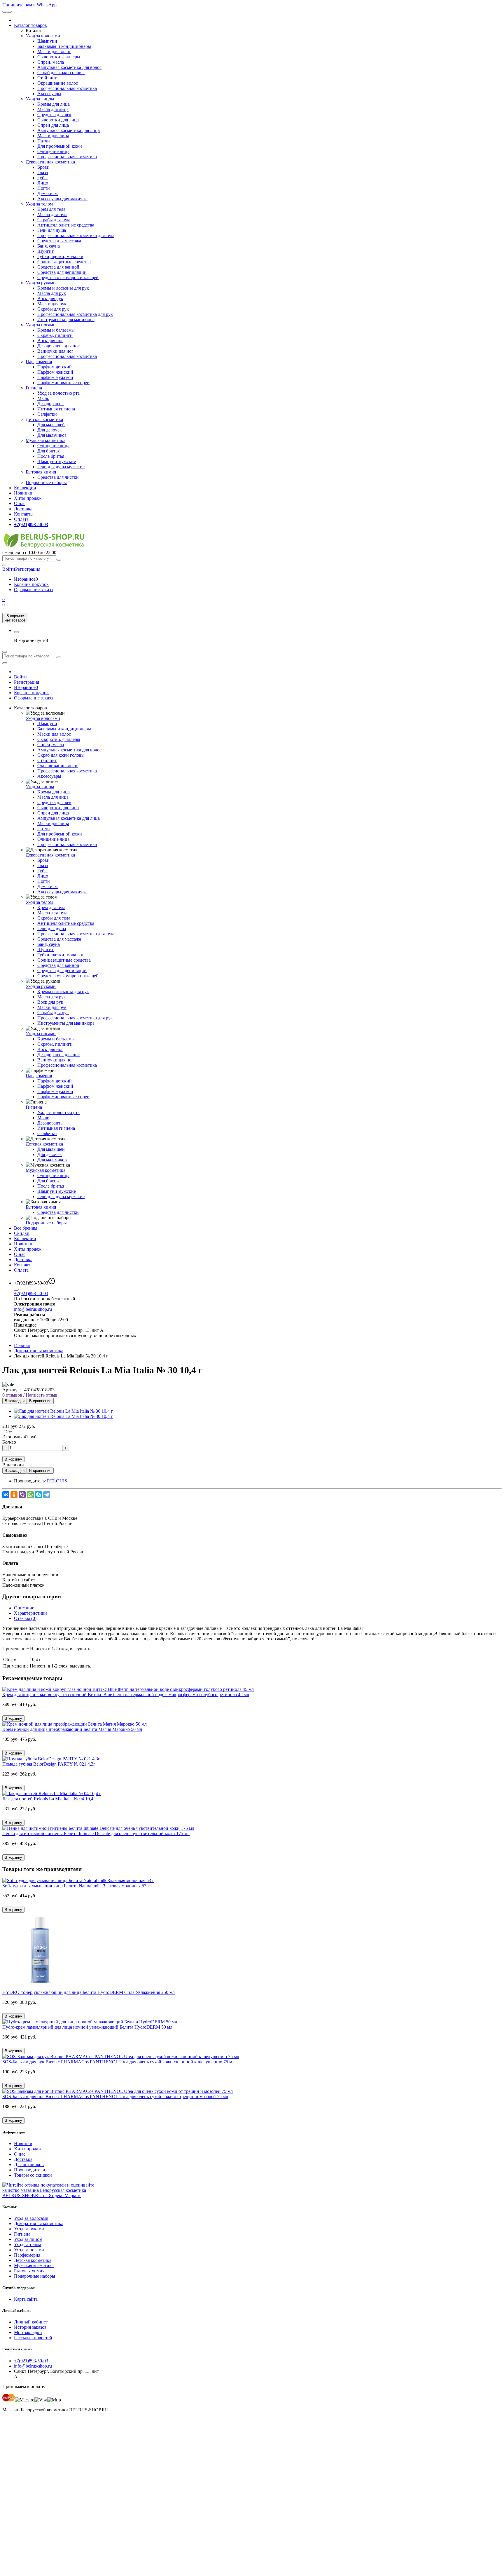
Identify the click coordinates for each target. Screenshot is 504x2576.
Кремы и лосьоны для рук (63, 288)
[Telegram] (47, 1495)
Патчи (44, 141)
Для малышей (51, 425)
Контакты (24, 514)
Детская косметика (44, 419)
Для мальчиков (52, 435)
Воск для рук (50, 298)
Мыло (43, 398)
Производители (30, 2170)
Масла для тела (52, 214)
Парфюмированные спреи (63, 383)
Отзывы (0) (25, 1618)
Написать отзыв (42, 1395)
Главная (22, 1345)
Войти (20, 677)
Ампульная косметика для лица (69, 130)
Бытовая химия (41, 472)
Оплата (21, 519)
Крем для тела (51, 209)
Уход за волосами (43, 36)
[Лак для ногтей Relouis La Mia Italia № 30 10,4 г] (63, 1411)
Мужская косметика (45, 440)
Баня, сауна (49, 246)
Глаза (43, 172)
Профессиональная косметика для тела (76, 235)
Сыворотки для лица (58, 120)
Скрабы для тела (54, 220)
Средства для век (54, 115)
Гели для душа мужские (61, 467)
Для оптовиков (29, 2165)
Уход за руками (41, 283)
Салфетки (47, 414)
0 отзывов (12, 1395)
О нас (20, 503)
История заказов (30, 2327)
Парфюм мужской (55, 377)
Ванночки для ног (55, 351)
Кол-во (9, 1442)
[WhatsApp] (30, 1495)
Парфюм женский (55, 372)
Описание (24, 1608)
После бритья (51, 456)
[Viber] (22, 1495)
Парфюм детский (55, 367)
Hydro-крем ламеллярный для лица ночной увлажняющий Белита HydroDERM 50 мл (87, 2027)
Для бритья (48, 451)
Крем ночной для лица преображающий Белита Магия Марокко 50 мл (72, 1729)
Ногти (44, 188)
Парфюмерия (39, 362)
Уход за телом (39, 204)
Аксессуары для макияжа (62, 199)
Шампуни (47, 41)
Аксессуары (49, 94)
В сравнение (40, 1401)
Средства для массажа (59, 241)
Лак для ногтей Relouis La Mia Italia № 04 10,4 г (49, 1799)
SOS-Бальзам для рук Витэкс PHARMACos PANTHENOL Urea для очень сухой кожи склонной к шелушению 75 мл (118, 2062)
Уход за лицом (40, 99)
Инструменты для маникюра (66, 320)
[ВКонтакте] (6, 1495)
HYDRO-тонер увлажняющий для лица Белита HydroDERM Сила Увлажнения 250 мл (89, 1992)
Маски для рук (52, 304)
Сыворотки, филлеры (59, 57)
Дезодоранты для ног (58, 346)
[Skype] (38, 1495)
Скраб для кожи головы (61, 73)
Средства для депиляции (62, 272)
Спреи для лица (53, 125)
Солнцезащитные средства (64, 262)
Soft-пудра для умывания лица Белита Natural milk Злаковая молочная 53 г (76, 1886)
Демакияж (48, 193)
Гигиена (34, 388)
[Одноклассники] (14, 1495)
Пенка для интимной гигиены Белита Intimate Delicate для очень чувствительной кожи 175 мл (96, 1833)
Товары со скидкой (33, 2175)
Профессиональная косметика (67, 88)
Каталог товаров (30, 25)
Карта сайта (26, 2299)
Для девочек (50, 430)
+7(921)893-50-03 (31, 1293)
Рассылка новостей (33, 2338)
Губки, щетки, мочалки (60, 256)
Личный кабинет (31, 2322)
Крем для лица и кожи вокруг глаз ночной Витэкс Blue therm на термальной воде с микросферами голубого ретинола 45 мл (126, 1695)
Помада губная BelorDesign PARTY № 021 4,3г (49, 1764)
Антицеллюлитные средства (66, 225)
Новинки (23, 493)
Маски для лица (53, 136)
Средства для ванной (58, 267)
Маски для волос (54, 52)
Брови (43, 167)
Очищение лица (53, 151)
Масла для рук (52, 293)
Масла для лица (53, 109)
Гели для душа (52, 230)
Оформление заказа (33, 590)
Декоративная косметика (50, 162)
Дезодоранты (50, 404)
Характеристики (30, 1613)
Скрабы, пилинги (55, 335)
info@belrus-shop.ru (33, 1309)
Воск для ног (50, 341)
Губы (42, 178)
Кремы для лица (54, 104)
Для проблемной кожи (60, 146)
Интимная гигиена (56, 409)
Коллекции (25, 488)
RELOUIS (57, 1481)
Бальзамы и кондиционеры (64, 46)
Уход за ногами (41, 325)
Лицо (43, 183)
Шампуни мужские (57, 461)
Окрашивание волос (58, 83)
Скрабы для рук (53, 309)
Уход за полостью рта (58, 393)
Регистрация (28, 569)
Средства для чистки (58, 477)
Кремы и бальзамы (56, 330)
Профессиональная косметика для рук (75, 314)
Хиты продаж (28, 498)
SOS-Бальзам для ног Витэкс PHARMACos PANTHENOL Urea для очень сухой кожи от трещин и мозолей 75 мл (115, 2097)
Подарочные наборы (46, 482)
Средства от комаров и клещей (68, 277)
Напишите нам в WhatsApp (29, 5)
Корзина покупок (31, 584)
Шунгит (45, 251)
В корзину (13, 1459)
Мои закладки (28, 2332)
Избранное (26, 579)
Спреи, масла (51, 62)
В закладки (15, 1401)
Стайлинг (47, 78)
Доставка (23, 509)
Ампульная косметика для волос (69, 67)
